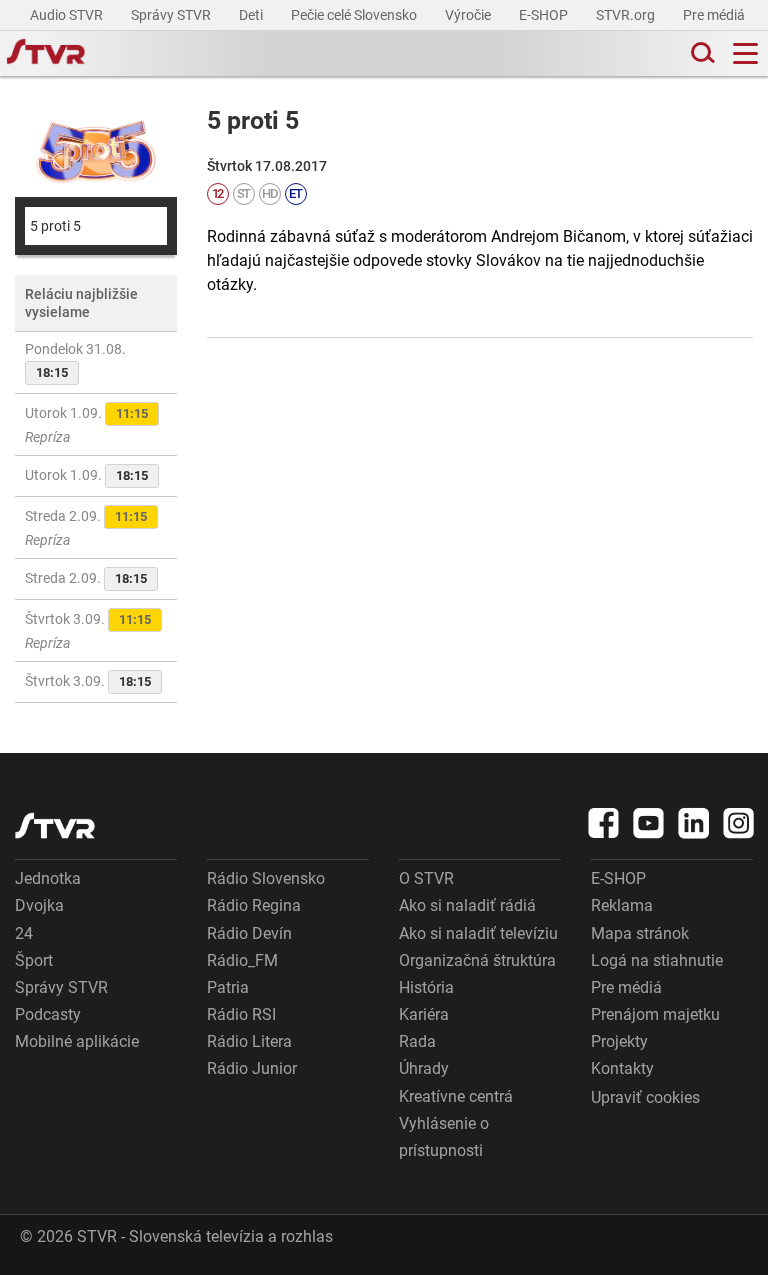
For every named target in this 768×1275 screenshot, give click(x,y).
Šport (34, 960)
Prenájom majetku (655, 1014)
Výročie (469, 15)
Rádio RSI (241, 1014)
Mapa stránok (640, 933)
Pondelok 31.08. (75, 360)
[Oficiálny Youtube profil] (649, 823)
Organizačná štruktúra (477, 960)
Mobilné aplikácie (77, 1041)
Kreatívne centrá (456, 1096)
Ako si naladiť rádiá (467, 905)
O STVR (426, 878)
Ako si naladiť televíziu (478, 933)
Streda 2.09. (86, 528)
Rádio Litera (249, 1041)
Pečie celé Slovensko (355, 15)
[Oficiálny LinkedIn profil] (694, 823)
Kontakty (622, 1068)
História (426, 987)
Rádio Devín (249, 933)
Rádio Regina (254, 905)
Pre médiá (715, 15)
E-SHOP (545, 15)
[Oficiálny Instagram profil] (739, 823)
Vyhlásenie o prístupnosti (444, 1137)
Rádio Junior (252, 1068)
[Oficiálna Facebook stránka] (604, 823)
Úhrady (424, 1068)
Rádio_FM (242, 960)
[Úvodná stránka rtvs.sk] (46, 54)
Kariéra (424, 1014)
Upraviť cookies (645, 1097)
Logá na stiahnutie (657, 960)
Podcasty (48, 1014)
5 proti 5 (55, 226)
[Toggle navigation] (745, 53)
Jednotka (48, 878)
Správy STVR (172, 15)
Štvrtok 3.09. (88, 631)
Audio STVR (68, 15)
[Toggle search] (701, 53)
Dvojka (39, 905)
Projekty (619, 1041)
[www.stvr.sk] (55, 825)
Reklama (622, 905)
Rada (417, 1041)
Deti (252, 15)
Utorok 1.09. (86, 425)
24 (24, 933)
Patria (228, 987)
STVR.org (627, 15)
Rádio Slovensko (266, 878)
